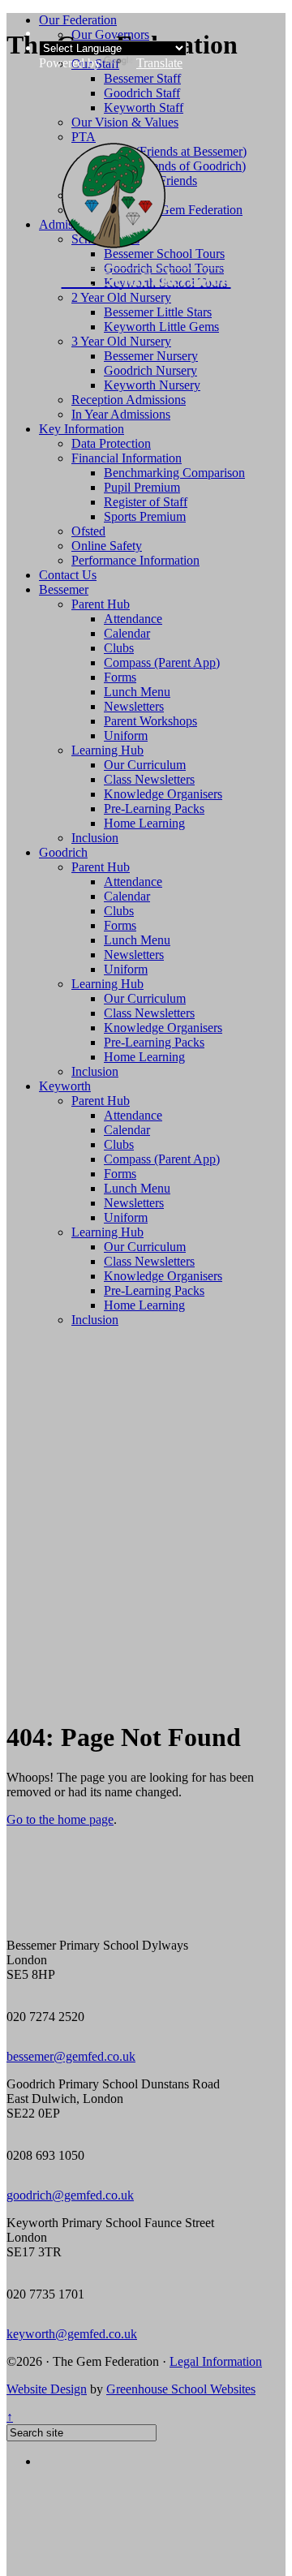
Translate (159, 63)
